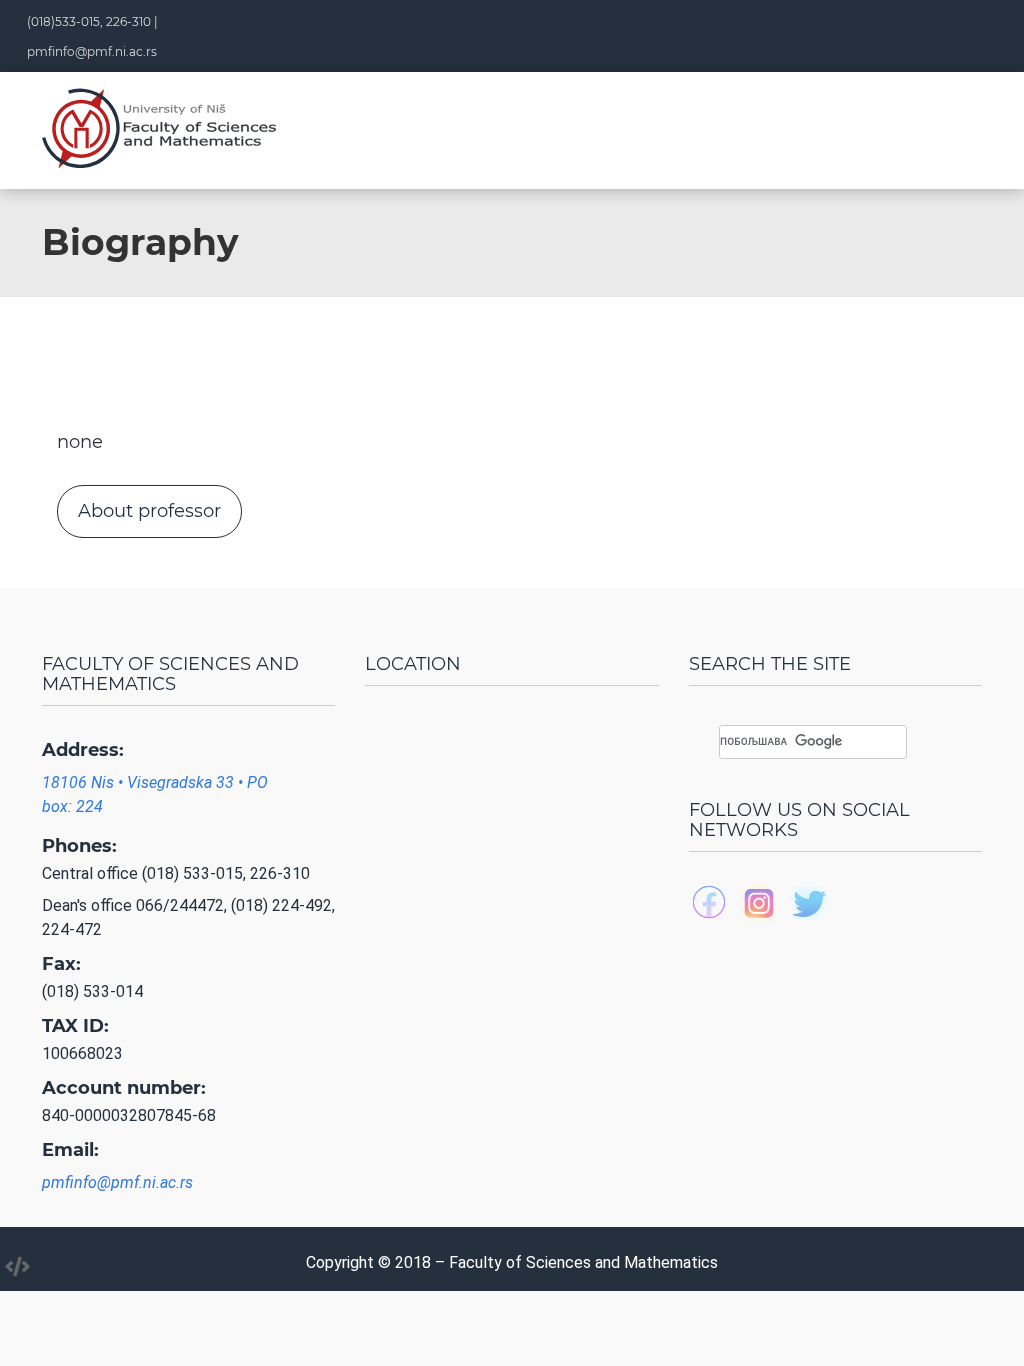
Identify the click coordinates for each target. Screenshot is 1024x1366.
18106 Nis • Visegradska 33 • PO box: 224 (155, 794)
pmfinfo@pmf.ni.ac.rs (92, 51)
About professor (149, 511)
